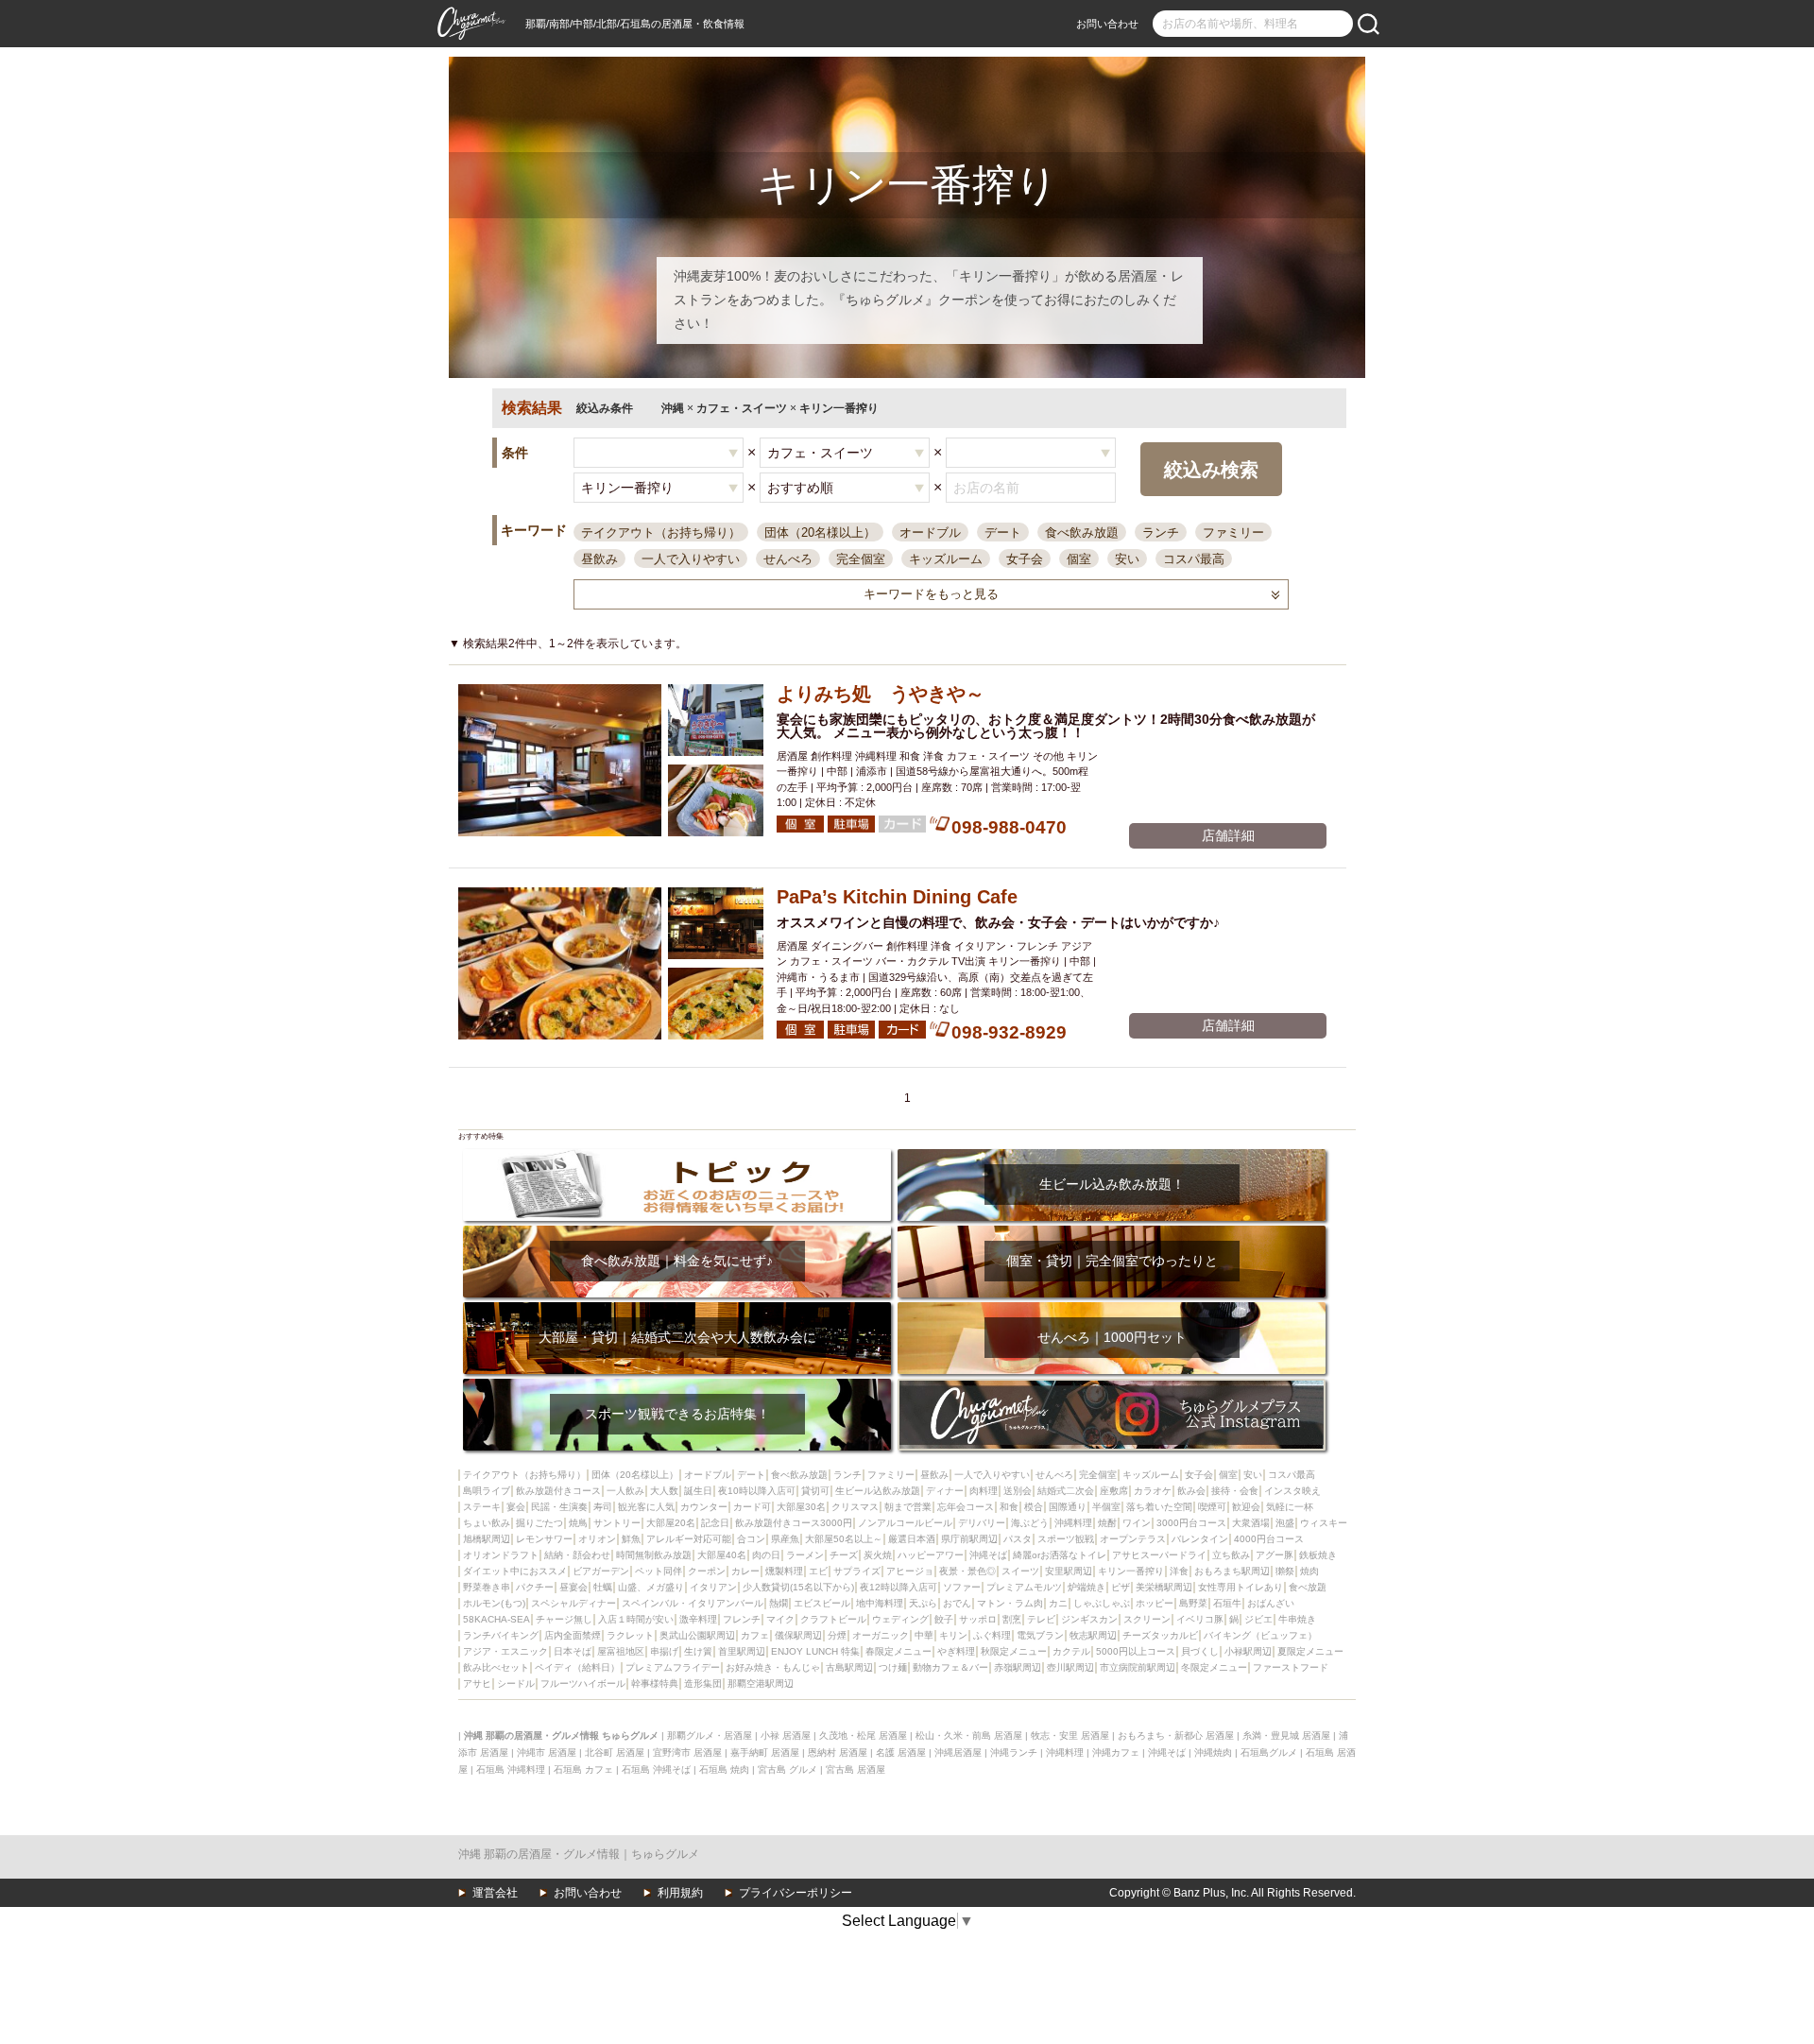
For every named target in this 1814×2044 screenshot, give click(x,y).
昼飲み (599, 559)
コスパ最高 (1194, 559)
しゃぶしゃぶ (1102, 1603)
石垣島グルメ (1269, 1752)
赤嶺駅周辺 (1018, 1667)
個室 (1079, 559)
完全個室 (861, 559)
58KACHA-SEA (496, 1619)
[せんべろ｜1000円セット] (1112, 1308)
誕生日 (698, 1491)
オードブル (930, 532)
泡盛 (1285, 1523)
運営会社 (495, 1893)
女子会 (1025, 559)
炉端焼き (1087, 1587)
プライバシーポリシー (796, 1893)
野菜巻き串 (487, 1587)
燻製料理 (784, 1571)
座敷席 (1114, 1491)
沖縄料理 (1073, 1523)
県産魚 (785, 1539)
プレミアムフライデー (673, 1667)
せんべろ (788, 559)
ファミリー (1233, 532)
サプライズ (857, 1571)
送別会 (1018, 1491)
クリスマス (855, 1507)
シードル (516, 1683)
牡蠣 (603, 1587)
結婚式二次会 (1066, 1491)
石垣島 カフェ (583, 1769)
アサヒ (477, 1683)
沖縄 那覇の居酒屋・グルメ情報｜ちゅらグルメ (579, 1854)
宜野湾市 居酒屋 (687, 1752)
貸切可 (815, 1491)
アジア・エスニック (505, 1651)
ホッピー (1155, 1603)
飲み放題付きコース (558, 1491)
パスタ (1018, 1539)
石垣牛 (1227, 1603)
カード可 (752, 1507)
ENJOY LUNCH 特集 (815, 1651)
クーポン (707, 1571)
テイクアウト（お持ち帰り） (661, 532)
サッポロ (978, 1619)
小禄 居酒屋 (786, 1735)
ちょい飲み (487, 1523)
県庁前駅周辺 (969, 1539)
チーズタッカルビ (1160, 1635)
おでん (957, 1603)
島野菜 (1193, 1603)
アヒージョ (910, 1571)
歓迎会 (1246, 1507)
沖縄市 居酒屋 (547, 1752)
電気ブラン (1040, 1635)
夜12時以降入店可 (898, 1587)
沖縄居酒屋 (958, 1752)
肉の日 (766, 1555)
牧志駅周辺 (1093, 1635)
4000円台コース (1269, 1539)
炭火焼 (878, 1555)
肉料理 (984, 1491)
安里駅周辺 (1069, 1571)
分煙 (837, 1635)
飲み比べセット (496, 1667)
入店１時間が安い (636, 1619)
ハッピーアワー (931, 1555)
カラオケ (1153, 1491)
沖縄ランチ (1014, 1752)
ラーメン (805, 1555)
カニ (1058, 1603)
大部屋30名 (801, 1507)
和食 (1009, 1507)
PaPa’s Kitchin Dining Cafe (897, 897)
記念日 (715, 1523)
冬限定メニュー (1214, 1667)
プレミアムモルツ (1024, 1587)
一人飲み (625, 1491)
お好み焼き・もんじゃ (773, 1667)
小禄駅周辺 (1248, 1651)
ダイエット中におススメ (515, 1571)
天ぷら (923, 1603)
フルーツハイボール (583, 1683)
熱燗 (779, 1603)
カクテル (1071, 1651)
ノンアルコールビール (905, 1523)
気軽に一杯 (1290, 1507)
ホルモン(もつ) (494, 1603)
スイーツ (1020, 1571)
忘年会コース (966, 1507)
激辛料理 (698, 1619)
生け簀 (698, 1651)
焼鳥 (578, 1523)
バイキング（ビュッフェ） (1260, 1635)
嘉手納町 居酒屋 (765, 1752)
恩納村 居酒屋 (838, 1752)
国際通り (1068, 1507)
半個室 (1106, 1507)
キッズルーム (946, 559)
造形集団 (703, 1683)
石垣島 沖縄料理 (511, 1769)
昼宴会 (573, 1587)
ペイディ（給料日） (577, 1667)
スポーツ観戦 (1066, 1539)
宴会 (516, 1507)
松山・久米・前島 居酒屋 (969, 1735)
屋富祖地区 (621, 1651)
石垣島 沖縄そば (656, 1769)
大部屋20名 (671, 1523)
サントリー (617, 1523)
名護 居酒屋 (901, 1752)
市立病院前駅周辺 (1138, 1667)
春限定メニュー (898, 1651)
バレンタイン (1200, 1539)
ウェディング (900, 1619)
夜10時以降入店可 (757, 1491)
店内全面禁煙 (573, 1635)
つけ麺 (893, 1667)
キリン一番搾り (1131, 1571)
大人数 (664, 1491)
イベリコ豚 (1200, 1619)
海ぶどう (1030, 1523)
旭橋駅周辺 (487, 1539)
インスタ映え (1292, 1491)
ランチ (1161, 532)
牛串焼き (1297, 1619)
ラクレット (630, 1635)
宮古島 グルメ (787, 1769)
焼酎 (1107, 1523)
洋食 (1179, 1571)
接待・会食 (1235, 1491)
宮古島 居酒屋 (856, 1769)
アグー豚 (1275, 1555)
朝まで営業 (908, 1507)
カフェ (755, 1635)
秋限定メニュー (1014, 1651)
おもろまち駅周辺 (1232, 1571)
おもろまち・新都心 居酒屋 (1176, 1735)
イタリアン (713, 1587)
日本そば (573, 1651)
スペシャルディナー (573, 1603)
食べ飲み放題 (1082, 532)
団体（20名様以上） (820, 532)
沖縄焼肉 (1213, 1752)
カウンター (704, 1507)
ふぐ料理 (992, 1635)
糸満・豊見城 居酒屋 (1286, 1735)
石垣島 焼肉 (724, 1769)
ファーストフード (1291, 1667)
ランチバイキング (501, 1635)
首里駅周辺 (742, 1651)
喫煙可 (1212, 1507)
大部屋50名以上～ (844, 1539)
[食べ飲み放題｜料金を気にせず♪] (677, 1232)
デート (1003, 532)
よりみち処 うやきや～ (881, 694)
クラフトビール (833, 1619)
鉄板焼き (1318, 1555)
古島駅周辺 (849, 1667)
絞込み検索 (1211, 470)
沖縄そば (988, 1555)
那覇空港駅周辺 (761, 1683)
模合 (1034, 1507)
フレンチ (742, 1619)
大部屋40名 (722, 1555)
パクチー (535, 1587)
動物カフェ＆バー (950, 1667)
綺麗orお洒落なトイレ (1060, 1555)
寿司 (603, 1507)
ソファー (962, 1587)
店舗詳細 (1228, 835)
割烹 (1012, 1619)
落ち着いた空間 (1159, 1507)
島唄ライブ (487, 1491)
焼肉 (1309, 1571)
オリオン (597, 1539)
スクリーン (1147, 1619)
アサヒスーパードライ (1159, 1555)
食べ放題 (1308, 1587)
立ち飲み (1231, 1555)
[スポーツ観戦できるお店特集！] (677, 1385)
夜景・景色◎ (967, 1571)
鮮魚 (631, 1539)
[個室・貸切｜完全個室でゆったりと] (1112, 1232)
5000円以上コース (1136, 1651)
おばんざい (1271, 1603)
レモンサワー (544, 1539)
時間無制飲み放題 (654, 1555)
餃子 (944, 1619)
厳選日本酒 (912, 1539)
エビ (818, 1571)
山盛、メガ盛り (651, 1587)
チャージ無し (564, 1619)
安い (1127, 559)
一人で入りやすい (691, 559)
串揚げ (664, 1651)
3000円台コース (1191, 1523)
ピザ (1121, 1587)
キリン (953, 1635)
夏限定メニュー (1310, 1651)
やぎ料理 (956, 1651)
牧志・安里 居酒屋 (1070, 1735)
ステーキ (482, 1507)
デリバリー (982, 1523)
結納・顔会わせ (577, 1555)
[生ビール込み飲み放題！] (1112, 1155)
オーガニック (881, 1635)
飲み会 (1191, 1491)
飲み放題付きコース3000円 (794, 1523)
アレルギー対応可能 (689, 1539)
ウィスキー (1324, 1523)
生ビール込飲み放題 (878, 1491)
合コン (751, 1539)
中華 (924, 1635)
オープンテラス (1133, 1539)
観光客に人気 (646, 1507)
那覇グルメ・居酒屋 (710, 1735)
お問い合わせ (1107, 24)
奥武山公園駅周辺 (697, 1635)
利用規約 (680, 1893)
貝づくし (1200, 1651)
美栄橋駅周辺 (1164, 1587)
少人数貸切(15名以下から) (798, 1587)
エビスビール (822, 1603)
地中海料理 (880, 1603)
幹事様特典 (655, 1683)
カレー (745, 1571)
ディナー (945, 1491)
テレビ (1041, 1619)
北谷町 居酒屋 (615, 1752)
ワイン (1137, 1523)
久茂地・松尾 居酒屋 (863, 1735)
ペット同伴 (659, 1571)
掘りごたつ (539, 1523)
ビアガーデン (601, 1571)
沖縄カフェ (1116, 1752)
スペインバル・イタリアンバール (693, 1603)
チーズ (844, 1555)
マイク (780, 1619)
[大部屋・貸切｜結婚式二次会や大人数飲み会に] (677, 1308)
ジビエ (1258, 1619)
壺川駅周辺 (1070, 1667)
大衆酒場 (1251, 1523)
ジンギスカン (1089, 1619)
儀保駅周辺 (798, 1635)
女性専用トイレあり (1241, 1587)
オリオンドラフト (501, 1555)
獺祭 (1285, 1571)
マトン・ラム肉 (1010, 1603)
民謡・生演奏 (559, 1507)
